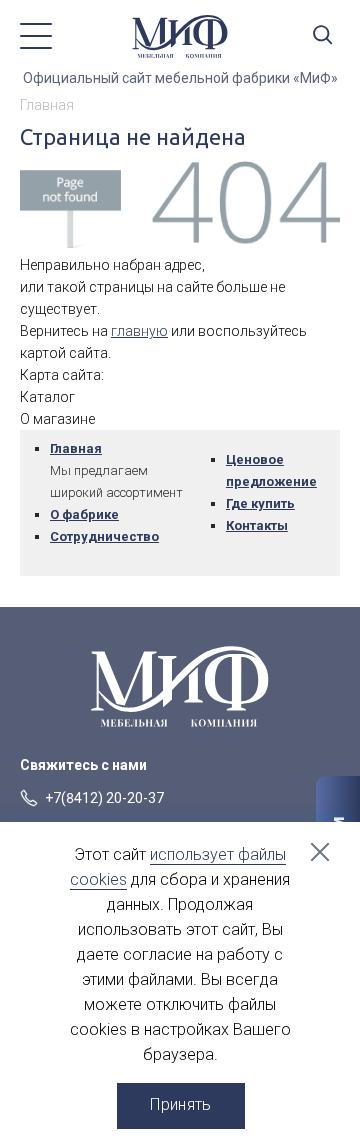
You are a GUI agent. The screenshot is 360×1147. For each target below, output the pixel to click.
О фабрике (84, 514)
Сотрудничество (104, 536)
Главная (76, 448)
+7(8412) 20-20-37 (104, 798)
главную (139, 331)
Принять (180, 1104)
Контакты (257, 525)
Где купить (260, 503)
